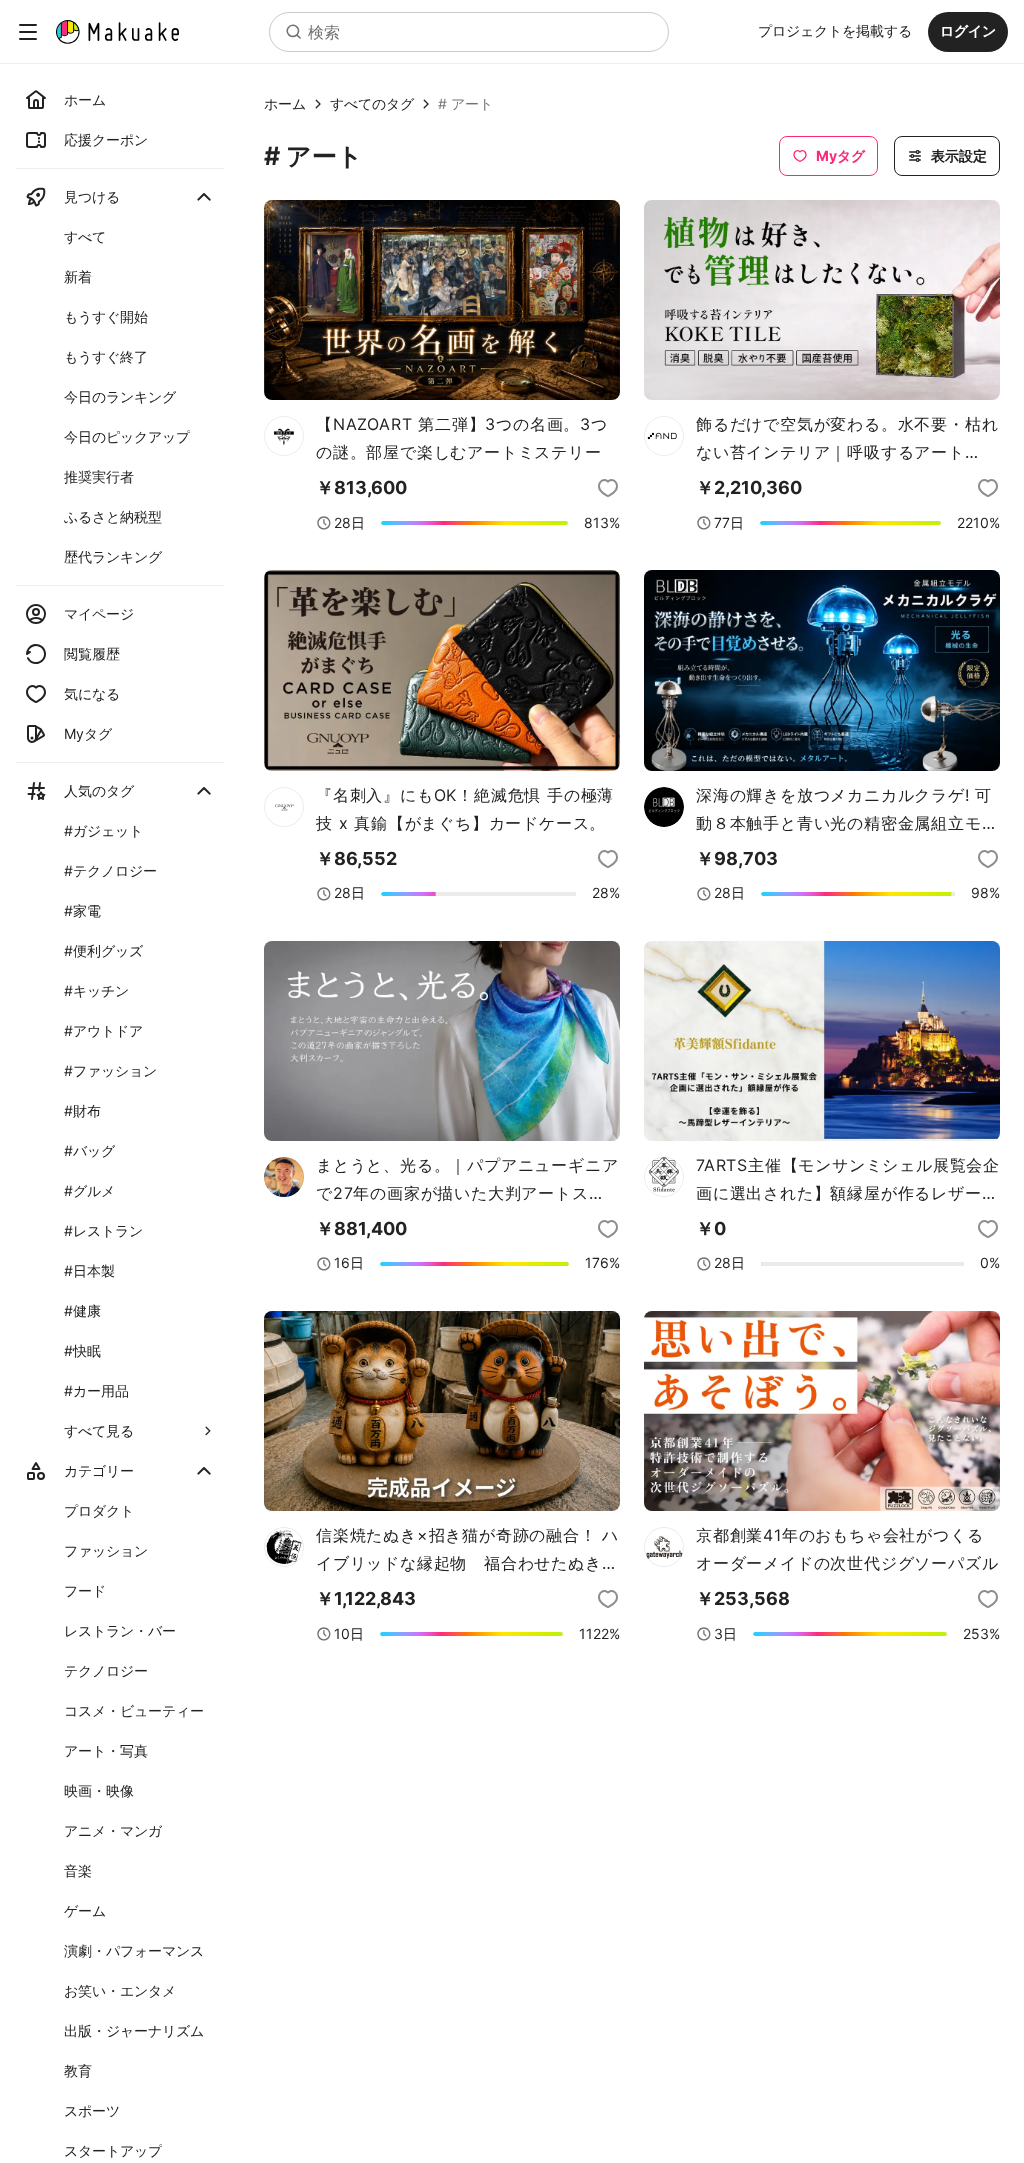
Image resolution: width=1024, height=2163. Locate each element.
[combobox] (469, 32)
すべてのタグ (372, 104)
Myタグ (840, 155)
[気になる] (608, 488)
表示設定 (959, 155)
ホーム (285, 104)
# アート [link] (465, 104)
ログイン (968, 30)
